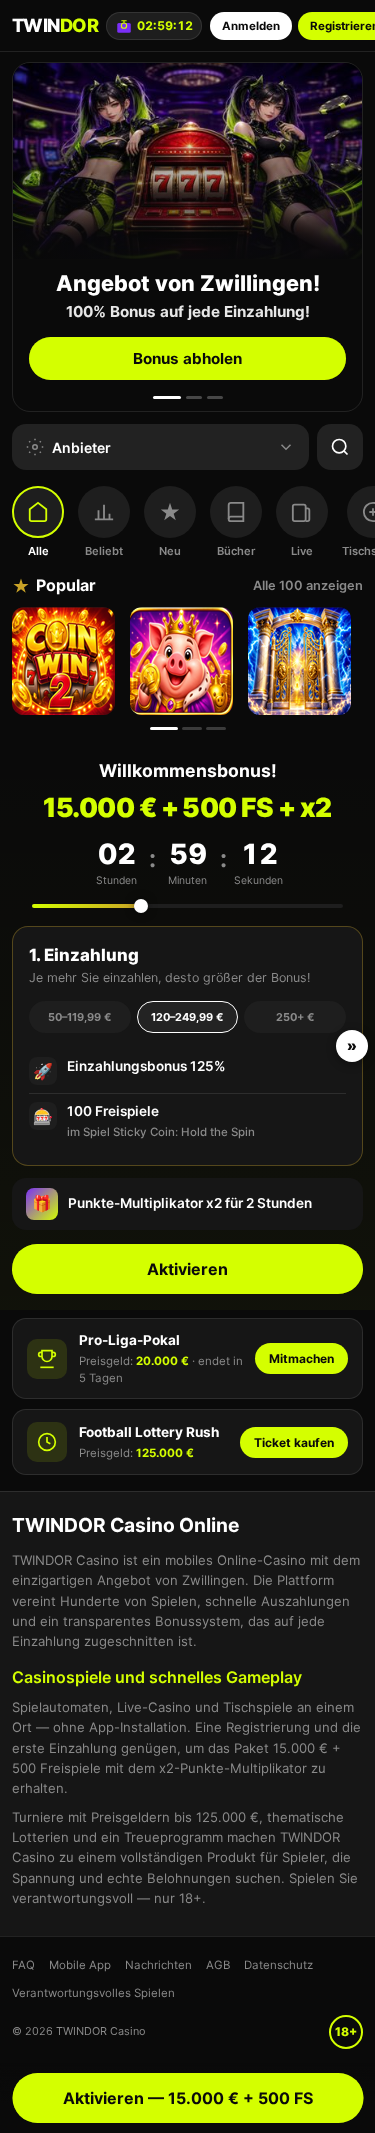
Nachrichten (158, 1965)
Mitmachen (301, 1358)
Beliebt (104, 551)
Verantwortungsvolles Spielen (93, 1993)
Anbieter (81, 447)
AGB (218, 1965)
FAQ (23, 1965)
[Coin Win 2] (66, 661)
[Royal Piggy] (184, 661)
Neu (170, 551)
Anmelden (251, 26)
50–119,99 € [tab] (79, 1017)
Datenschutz (278, 1965)
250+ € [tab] (295, 1017)
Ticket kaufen (294, 1442)
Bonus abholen (187, 358)
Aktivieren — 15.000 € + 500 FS (188, 2098)
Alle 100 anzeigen (308, 585)
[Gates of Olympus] (302, 661)
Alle (38, 551)
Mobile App (80, 1965)
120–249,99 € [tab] (187, 1017)
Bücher (236, 551)
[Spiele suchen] (340, 447)
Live (302, 551)
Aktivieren (187, 1269)
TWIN (55, 25)
